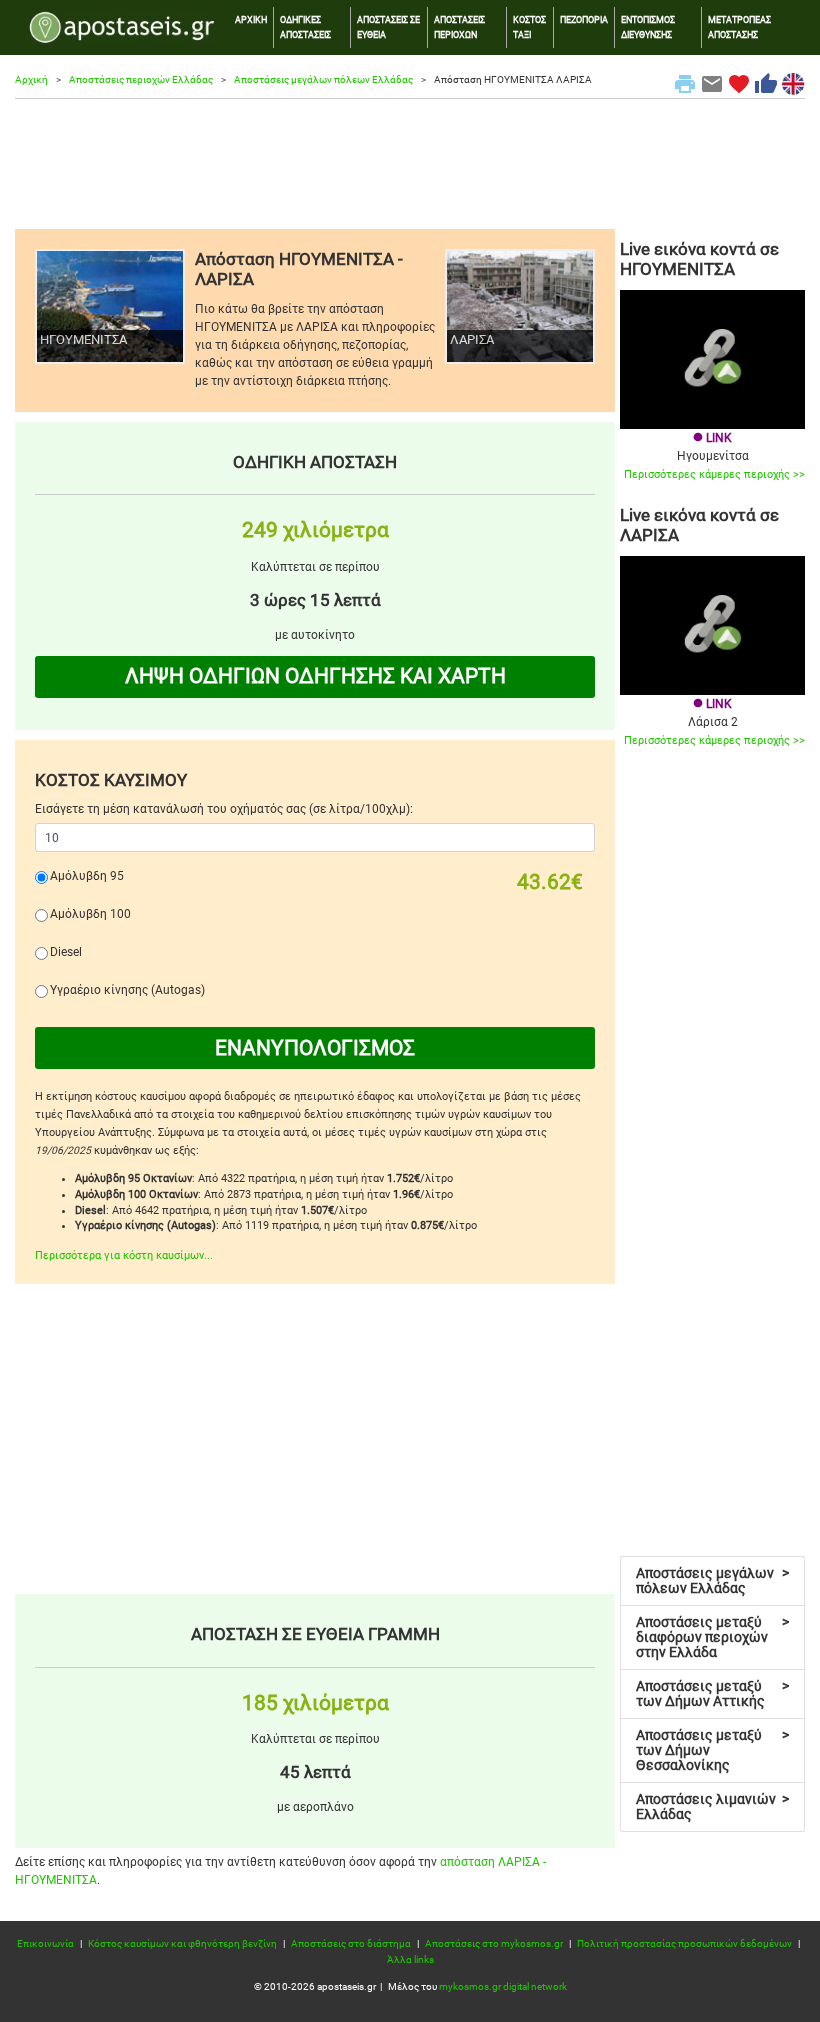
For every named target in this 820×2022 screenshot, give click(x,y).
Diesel (66, 952)
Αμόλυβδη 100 (90, 914)
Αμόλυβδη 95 (87, 876)
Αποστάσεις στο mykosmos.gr (494, 1943)
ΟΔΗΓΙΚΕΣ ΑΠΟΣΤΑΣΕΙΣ (305, 26)
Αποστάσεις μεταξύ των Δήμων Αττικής (712, 1693)
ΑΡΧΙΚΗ (251, 19)
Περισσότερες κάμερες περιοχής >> (714, 474)
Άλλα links (410, 1959)
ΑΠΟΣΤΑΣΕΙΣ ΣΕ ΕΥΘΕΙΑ (388, 26)
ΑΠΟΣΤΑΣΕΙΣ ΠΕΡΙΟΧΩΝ (459, 26)
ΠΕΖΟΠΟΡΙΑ (584, 19)
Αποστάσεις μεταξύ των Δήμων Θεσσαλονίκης (712, 1750)
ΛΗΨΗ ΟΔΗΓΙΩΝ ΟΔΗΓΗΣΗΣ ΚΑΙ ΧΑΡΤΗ (315, 676)
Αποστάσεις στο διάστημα (351, 1943)
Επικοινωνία (45, 1943)
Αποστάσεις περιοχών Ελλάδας (141, 79)
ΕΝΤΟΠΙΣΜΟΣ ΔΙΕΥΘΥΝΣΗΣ (648, 26)
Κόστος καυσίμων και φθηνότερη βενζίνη (182, 1943)
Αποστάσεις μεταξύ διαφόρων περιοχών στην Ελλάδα (712, 1637)
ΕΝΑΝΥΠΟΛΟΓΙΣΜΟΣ (315, 1048)
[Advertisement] (410, 164)
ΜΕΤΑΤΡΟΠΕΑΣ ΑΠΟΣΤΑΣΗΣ (739, 26)
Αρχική (31, 79)
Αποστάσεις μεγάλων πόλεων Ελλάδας (323, 79)
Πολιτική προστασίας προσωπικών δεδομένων (684, 1943)
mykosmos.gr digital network (503, 1986)
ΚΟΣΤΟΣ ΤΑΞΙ (529, 26)
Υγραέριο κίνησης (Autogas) (127, 990)
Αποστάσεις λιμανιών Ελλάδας (712, 1806)
